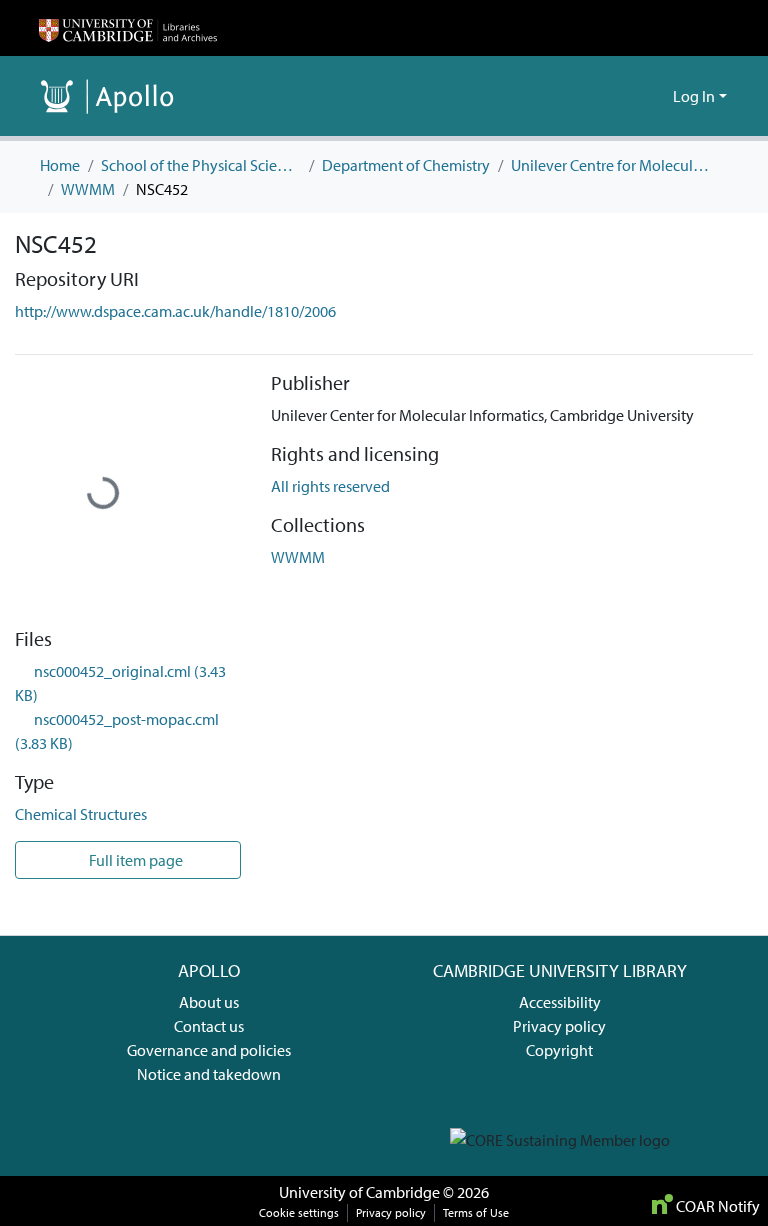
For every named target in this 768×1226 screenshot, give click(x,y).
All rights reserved (330, 486)
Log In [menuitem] (694, 96)
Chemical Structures (81, 814)
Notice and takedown (209, 1074)
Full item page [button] (134, 860)
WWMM (88, 189)
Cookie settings (299, 1212)
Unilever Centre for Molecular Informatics (611, 165)
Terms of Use (476, 1212)
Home (60, 165)
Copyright (559, 1050)
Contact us (209, 1026)
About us (209, 1002)
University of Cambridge (359, 1192)
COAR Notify (716, 1206)
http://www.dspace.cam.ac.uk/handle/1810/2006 (175, 311)
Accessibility (560, 1002)
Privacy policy (559, 1026)
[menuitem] (654, 96)
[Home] (128, 28)
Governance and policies (209, 1050)
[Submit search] (625, 96)
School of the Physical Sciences (201, 165)
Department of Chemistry (406, 165)
